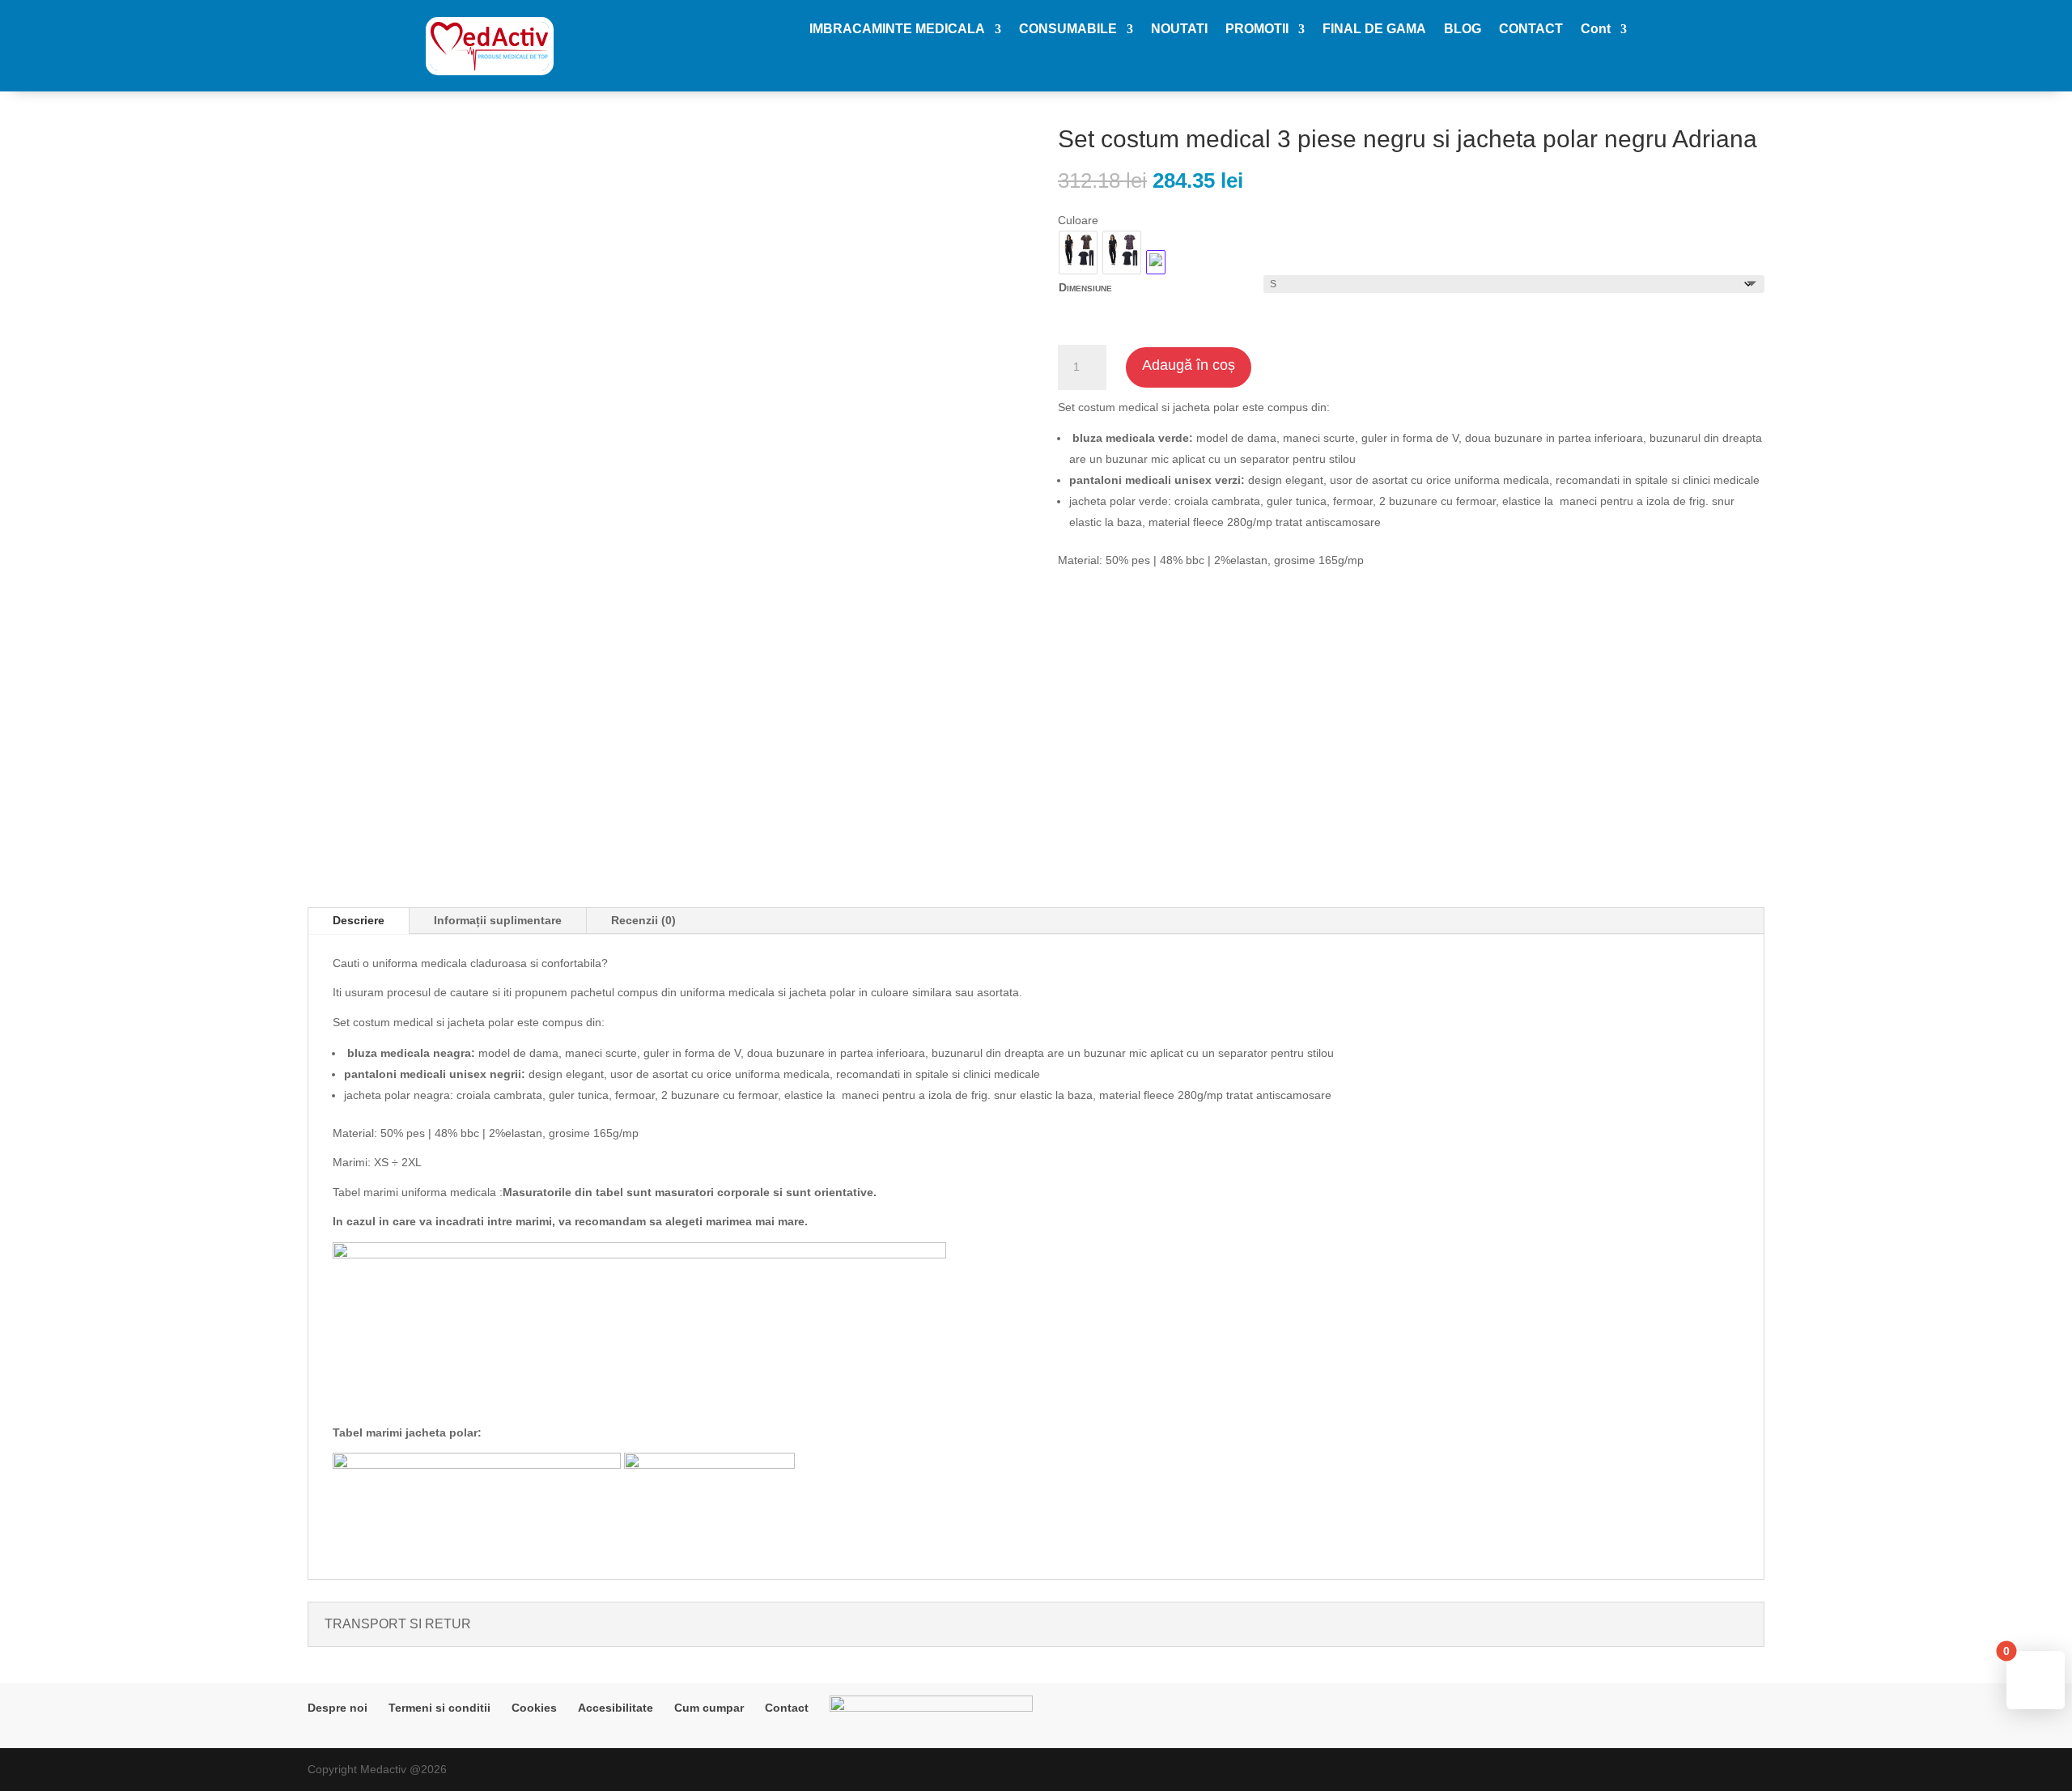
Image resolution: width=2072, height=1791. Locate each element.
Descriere (359, 920)
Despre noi (338, 1708)
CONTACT (1531, 30)
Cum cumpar (709, 1708)
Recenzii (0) (643, 920)
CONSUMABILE (1068, 30)
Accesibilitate (616, 1708)
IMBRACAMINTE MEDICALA (897, 30)
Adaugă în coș (1189, 365)
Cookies (534, 1708)
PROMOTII (1257, 30)
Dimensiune (1085, 287)
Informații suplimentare (498, 920)
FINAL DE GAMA (1374, 30)
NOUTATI (1179, 30)
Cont (1596, 30)
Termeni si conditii (439, 1708)
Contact (787, 1708)
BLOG (1463, 30)
